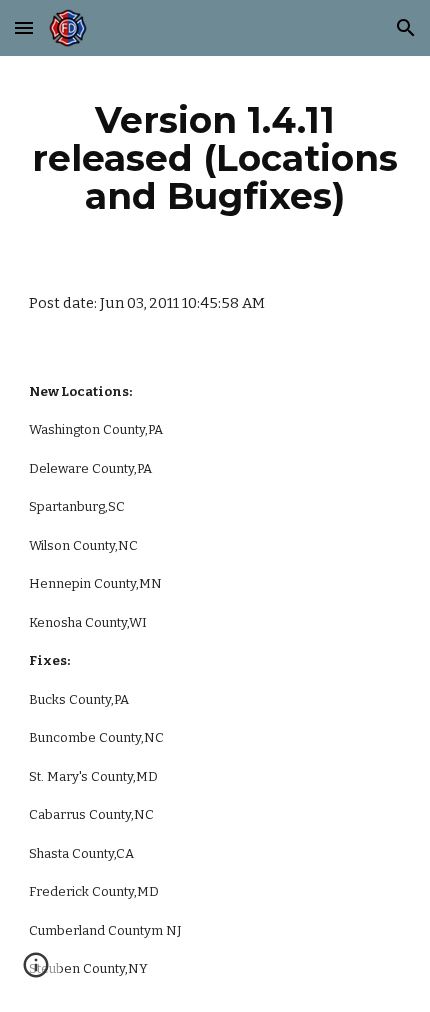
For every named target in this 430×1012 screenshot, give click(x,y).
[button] (24, 27)
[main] (215, 158)
